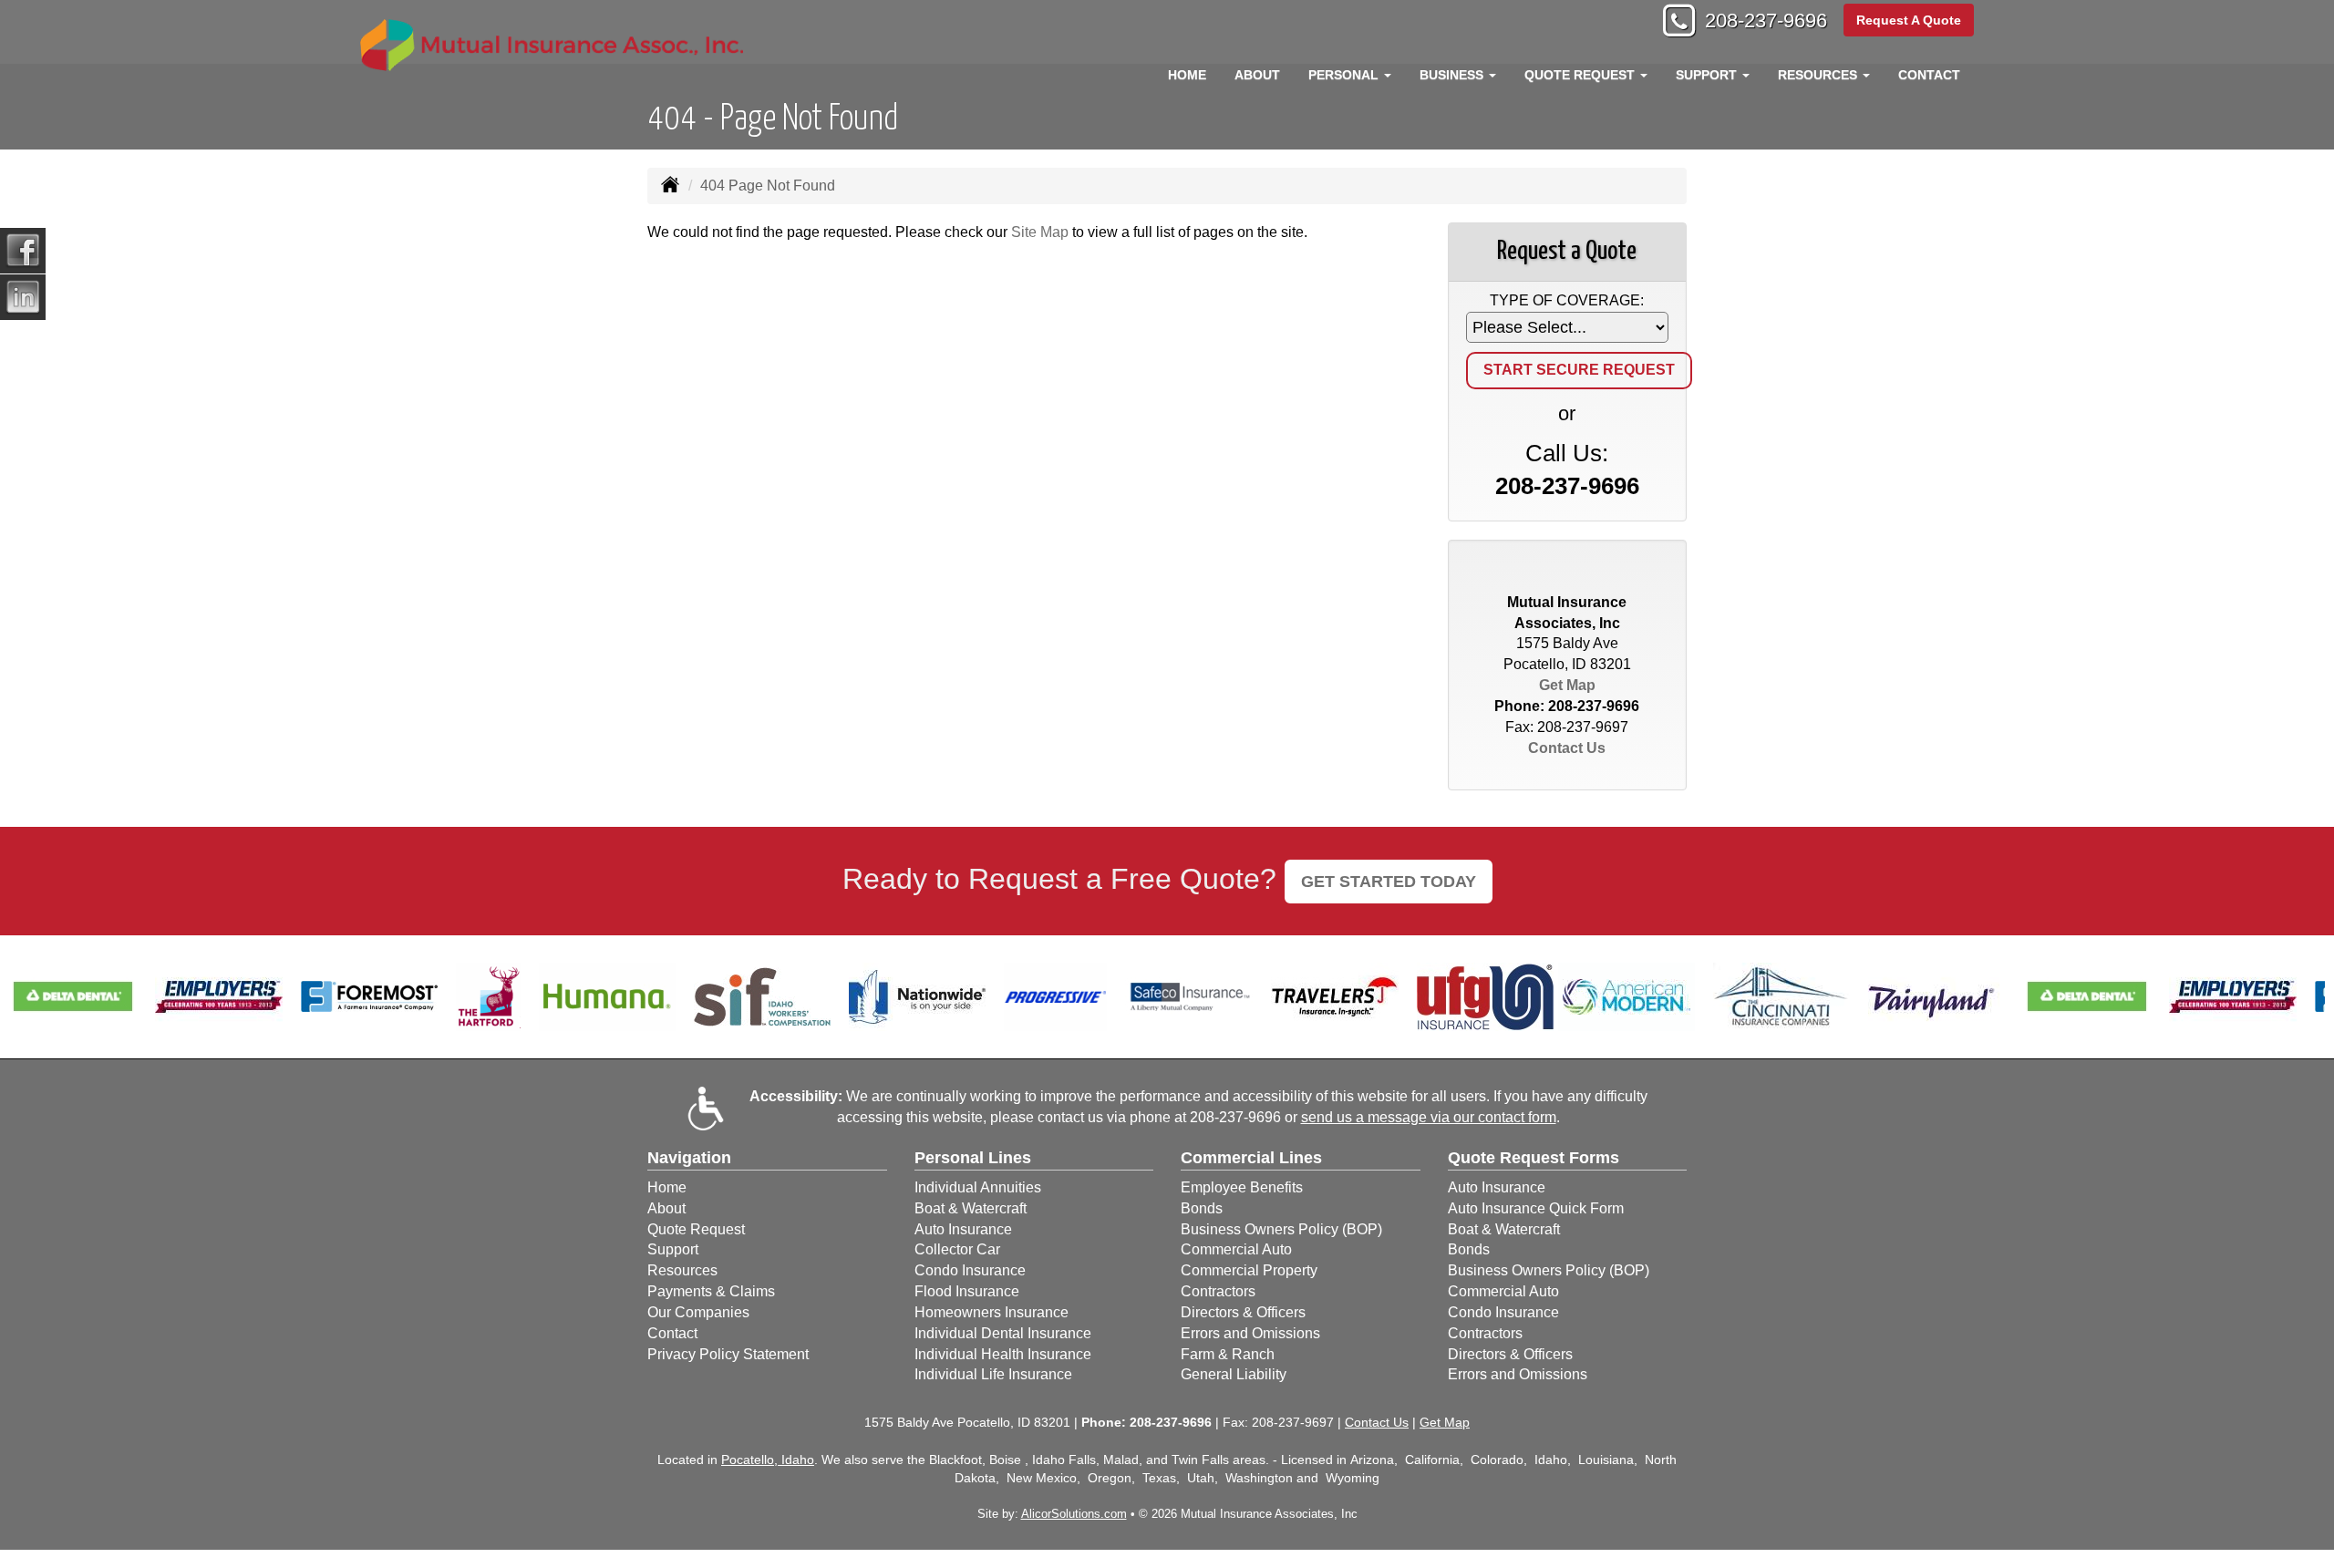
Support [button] (1708, 75)
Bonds (1202, 1208)
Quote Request (696, 1229)
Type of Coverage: (1567, 300)
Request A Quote (1909, 20)
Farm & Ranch (1228, 1354)
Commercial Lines (1251, 1158)
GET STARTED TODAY (1389, 882)
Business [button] (1453, 75)
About (1257, 75)
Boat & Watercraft (971, 1208)
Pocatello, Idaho (768, 1460)
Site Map (1040, 232)
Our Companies (698, 1312)
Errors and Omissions (1250, 1333)
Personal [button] (1345, 75)
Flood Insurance (967, 1291)
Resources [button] (1819, 75)
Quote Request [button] (1581, 75)
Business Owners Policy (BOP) (1281, 1229)
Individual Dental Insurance (1003, 1333)
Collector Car (957, 1249)
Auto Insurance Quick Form (1536, 1208)
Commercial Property (1249, 1270)
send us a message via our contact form (1429, 1117)
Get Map (1567, 685)
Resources (682, 1270)
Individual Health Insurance (1003, 1354)
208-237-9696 (1766, 21)
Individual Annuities (978, 1187)
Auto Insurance (963, 1229)
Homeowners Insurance (991, 1312)
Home (1187, 75)
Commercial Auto (1236, 1249)
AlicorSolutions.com (1074, 1514)
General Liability (1234, 1374)
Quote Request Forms (1534, 1158)
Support (673, 1249)
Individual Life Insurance (993, 1374)
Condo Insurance (970, 1270)
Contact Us (1567, 748)
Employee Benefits (1242, 1187)
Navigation (689, 1158)
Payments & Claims (711, 1291)
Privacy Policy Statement (728, 1354)
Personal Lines (973, 1158)
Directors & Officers (1243, 1312)
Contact (1929, 75)
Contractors (1218, 1291)
